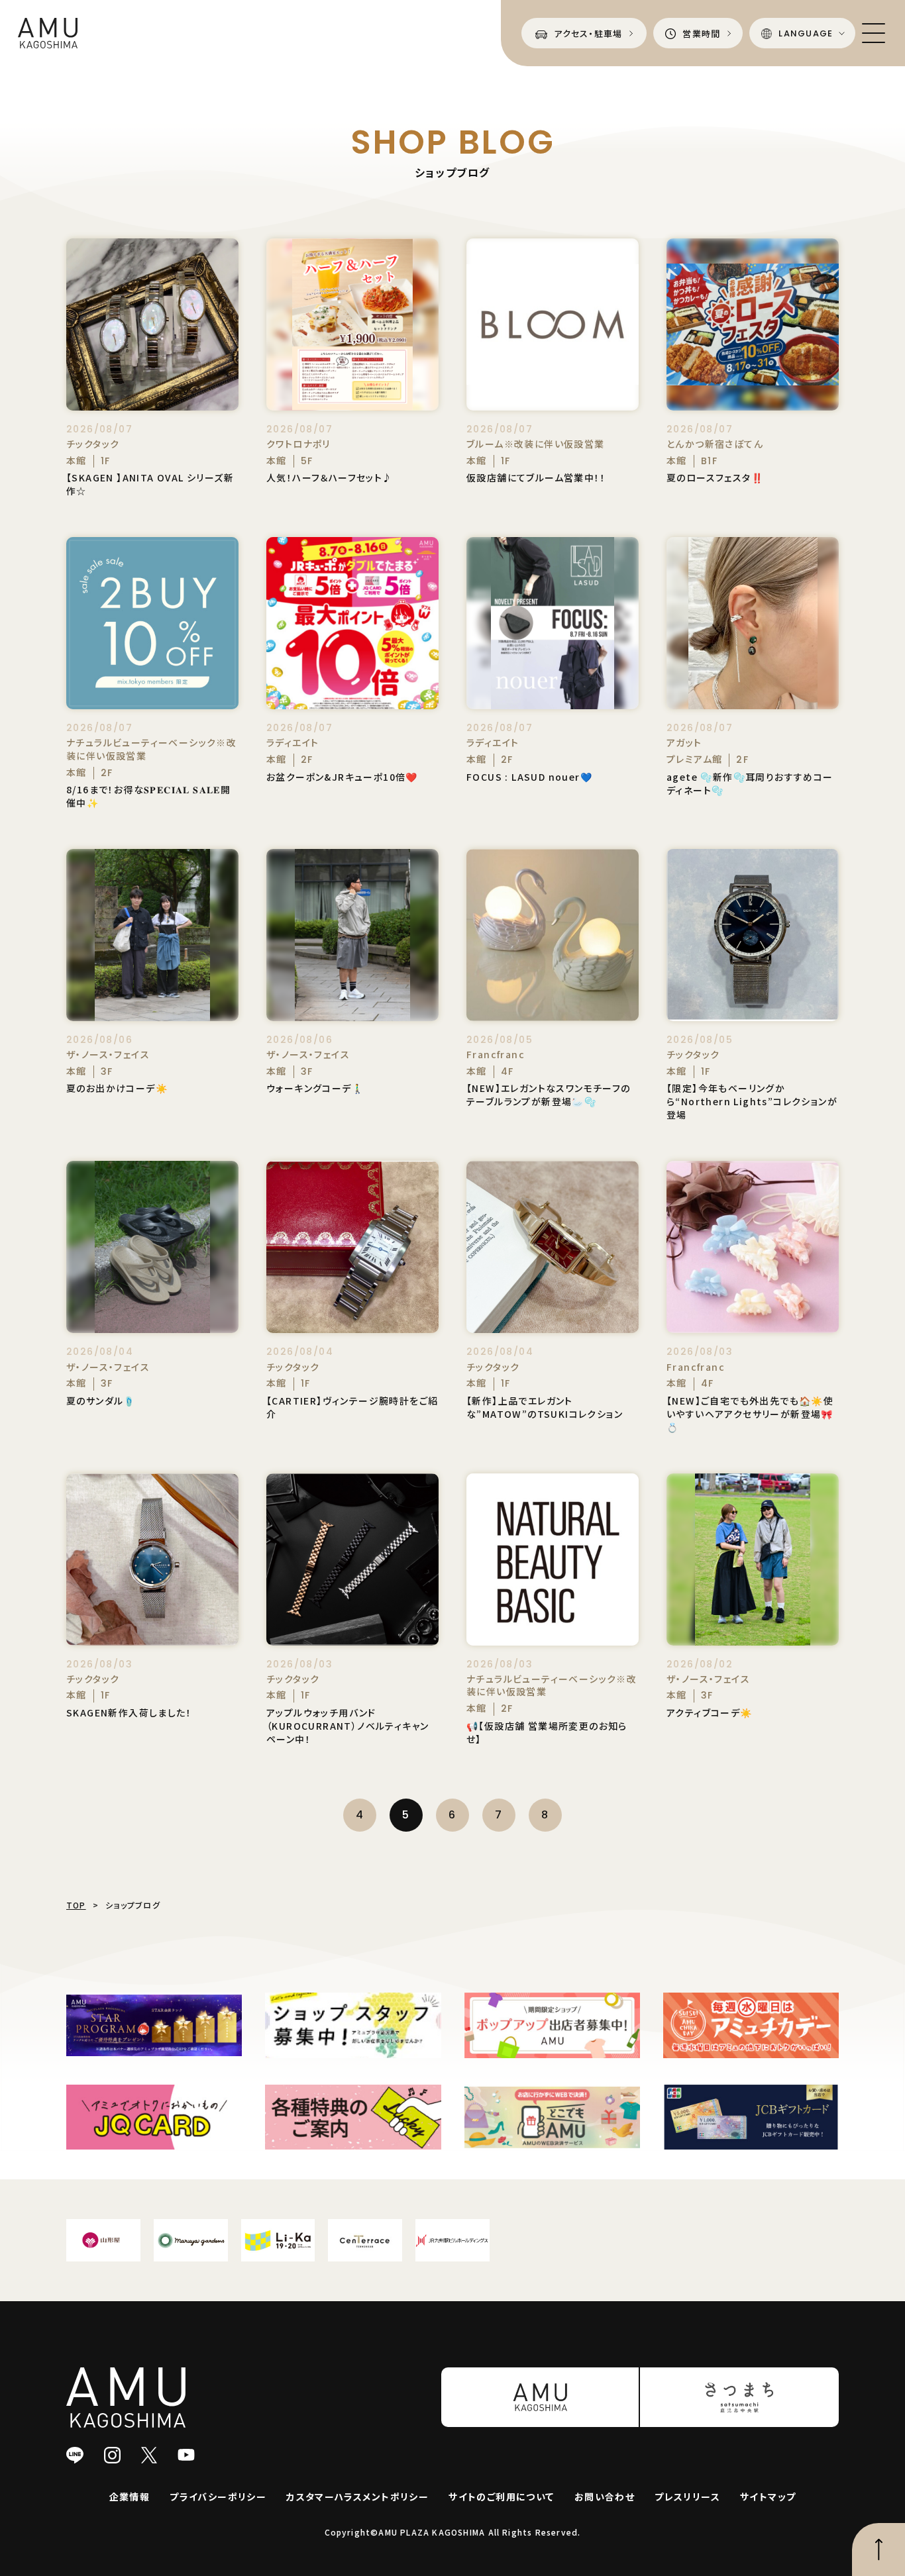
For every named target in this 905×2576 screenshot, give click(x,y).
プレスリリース (687, 2497)
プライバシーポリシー (218, 2497)
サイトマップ (768, 2497)
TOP (76, 1905)
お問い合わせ (605, 2497)
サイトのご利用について (501, 2497)
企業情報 (130, 2497)
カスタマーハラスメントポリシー (357, 2497)
